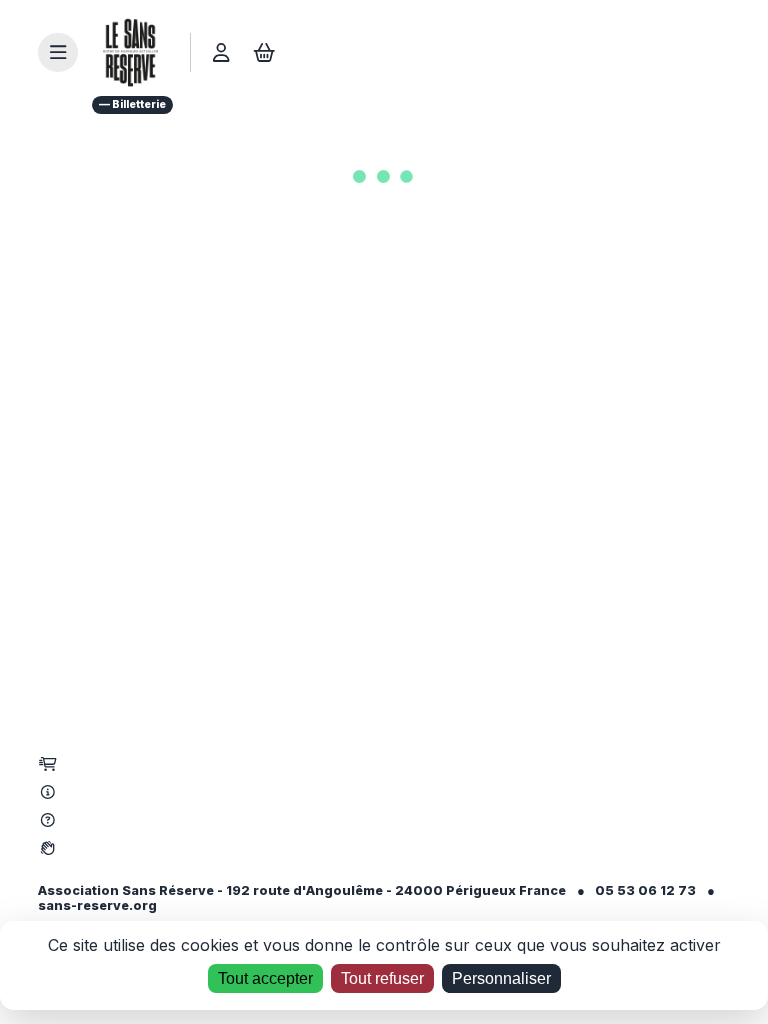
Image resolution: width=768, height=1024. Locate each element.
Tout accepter (265, 978)
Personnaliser (501, 978)
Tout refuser (382, 978)
